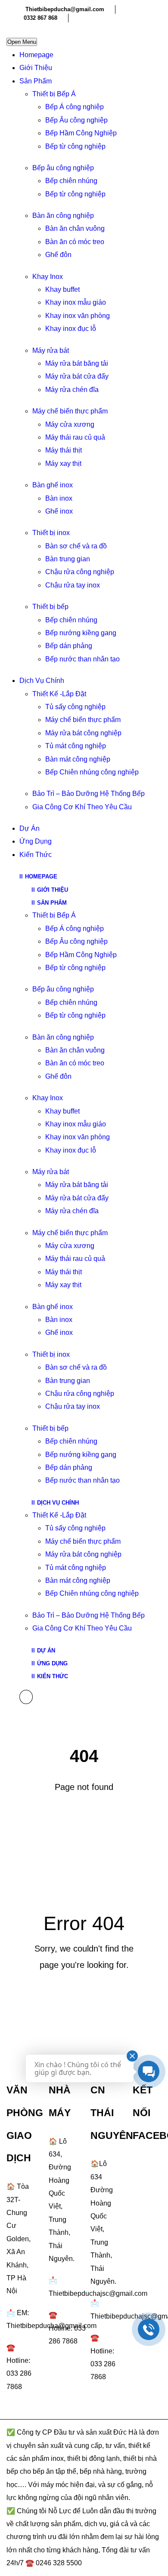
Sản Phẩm (36, 81)
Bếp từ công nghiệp (75, 146)
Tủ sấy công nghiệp (75, 707)
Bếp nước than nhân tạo (82, 659)
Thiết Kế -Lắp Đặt (59, 694)
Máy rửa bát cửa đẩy (77, 376)
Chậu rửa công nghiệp (80, 572)
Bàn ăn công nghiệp (63, 216)
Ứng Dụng (36, 841)
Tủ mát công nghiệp (76, 746)
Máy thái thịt (64, 450)
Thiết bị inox (51, 533)
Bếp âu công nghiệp (63, 168)
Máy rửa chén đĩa (72, 390)
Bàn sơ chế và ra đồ (76, 546)
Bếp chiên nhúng (71, 181)
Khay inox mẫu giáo (76, 302)
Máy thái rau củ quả (75, 437)
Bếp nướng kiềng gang (81, 633)
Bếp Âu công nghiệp (76, 120)
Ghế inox (59, 511)
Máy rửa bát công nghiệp (83, 733)
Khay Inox (48, 277)
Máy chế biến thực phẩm (70, 411)
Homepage (36, 55)
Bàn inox (59, 498)
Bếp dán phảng (69, 646)
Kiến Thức (36, 855)
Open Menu (22, 42)
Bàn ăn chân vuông (75, 228)
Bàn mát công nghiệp (78, 759)
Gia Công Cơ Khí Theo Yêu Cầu (82, 807)
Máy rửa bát (51, 350)
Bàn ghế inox (53, 485)
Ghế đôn (58, 255)
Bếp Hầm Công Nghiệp (81, 133)
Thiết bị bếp (50, 607)
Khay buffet (62, 289)
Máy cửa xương (70, 424)
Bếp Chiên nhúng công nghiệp (92, 772)
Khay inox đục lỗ (71, 329)
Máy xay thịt (63, 463)
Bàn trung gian (68, 559)
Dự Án (30, 828)
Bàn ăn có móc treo (75, 242)
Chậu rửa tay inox (73, 585)
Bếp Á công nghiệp (75, 107)
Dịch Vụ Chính (42, 681)
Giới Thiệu (36, 68)
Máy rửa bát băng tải (77, 363)
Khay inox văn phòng (78, 316)
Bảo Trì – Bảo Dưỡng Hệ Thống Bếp (89, 794)
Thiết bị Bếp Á (54, 94)
